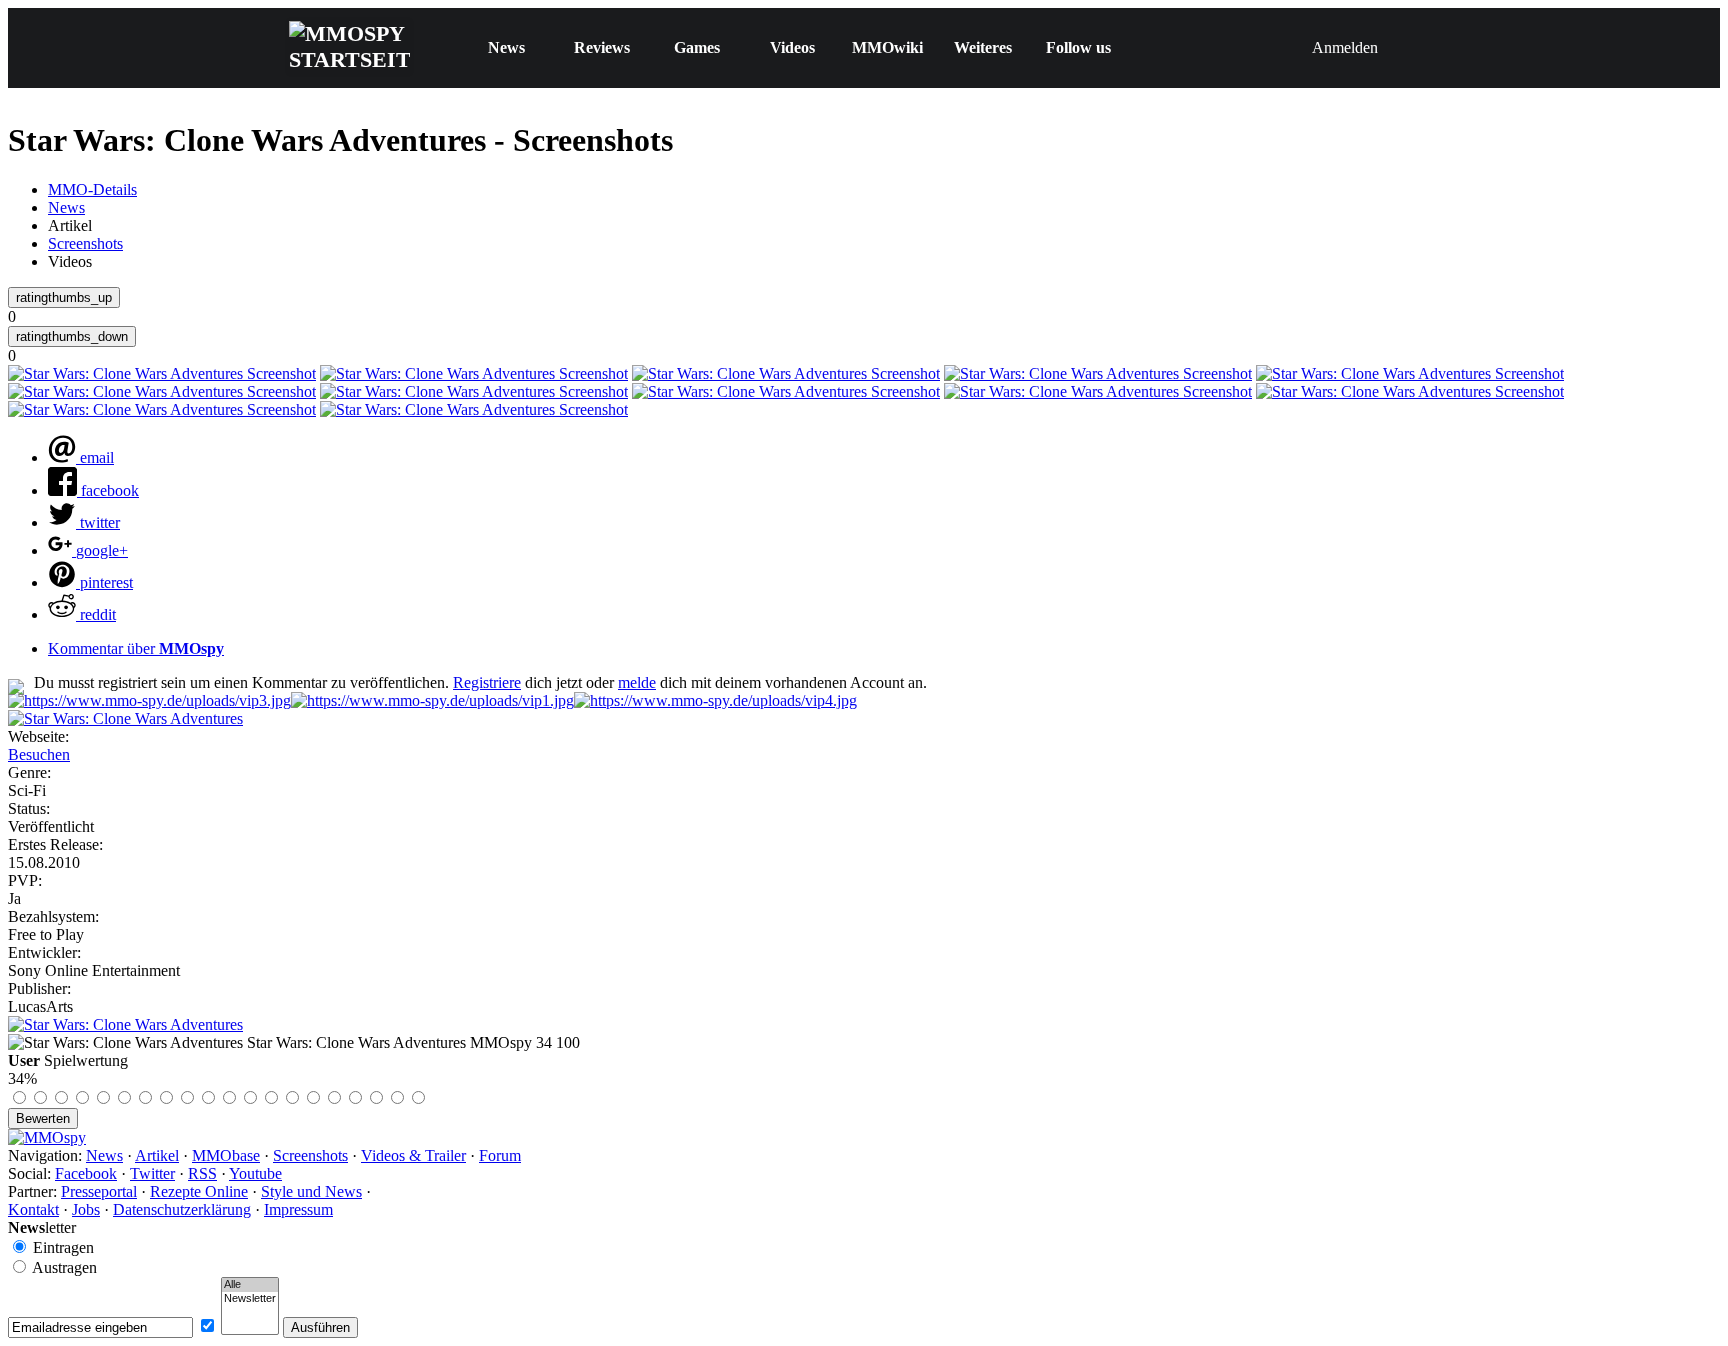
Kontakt (33, 1209)
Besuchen (39, 754)
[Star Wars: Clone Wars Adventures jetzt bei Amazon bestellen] (125, 1024)
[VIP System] (432, 700)
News (506, 47)
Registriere (487, 682)
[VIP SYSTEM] (149, 700)
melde (637, 682)
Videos (792, 47)
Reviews (602, 47)
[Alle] (250, 1285)
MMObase (226, 1155)
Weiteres (983, 47)
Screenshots (85, 243)
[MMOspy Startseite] (47, 1137)
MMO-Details (92, 189)
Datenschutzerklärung (182, 1209)
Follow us (1078, 47)
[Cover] (125, 718)
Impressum (298, 1209)
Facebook (86, 1173)
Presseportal (99, 1191)
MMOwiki (887, 47)
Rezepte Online (199, 1191)
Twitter (152, 1173)
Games (697, 47)
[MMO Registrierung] (715, 700)
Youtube (255, 1173)
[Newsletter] (250, 1299)
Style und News (311, 1191)
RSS (202, 1173)
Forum (500, 1155)
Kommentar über (136, 648)
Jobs (86, 1209)
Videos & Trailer (413, 1155)
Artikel (157, 1155)
